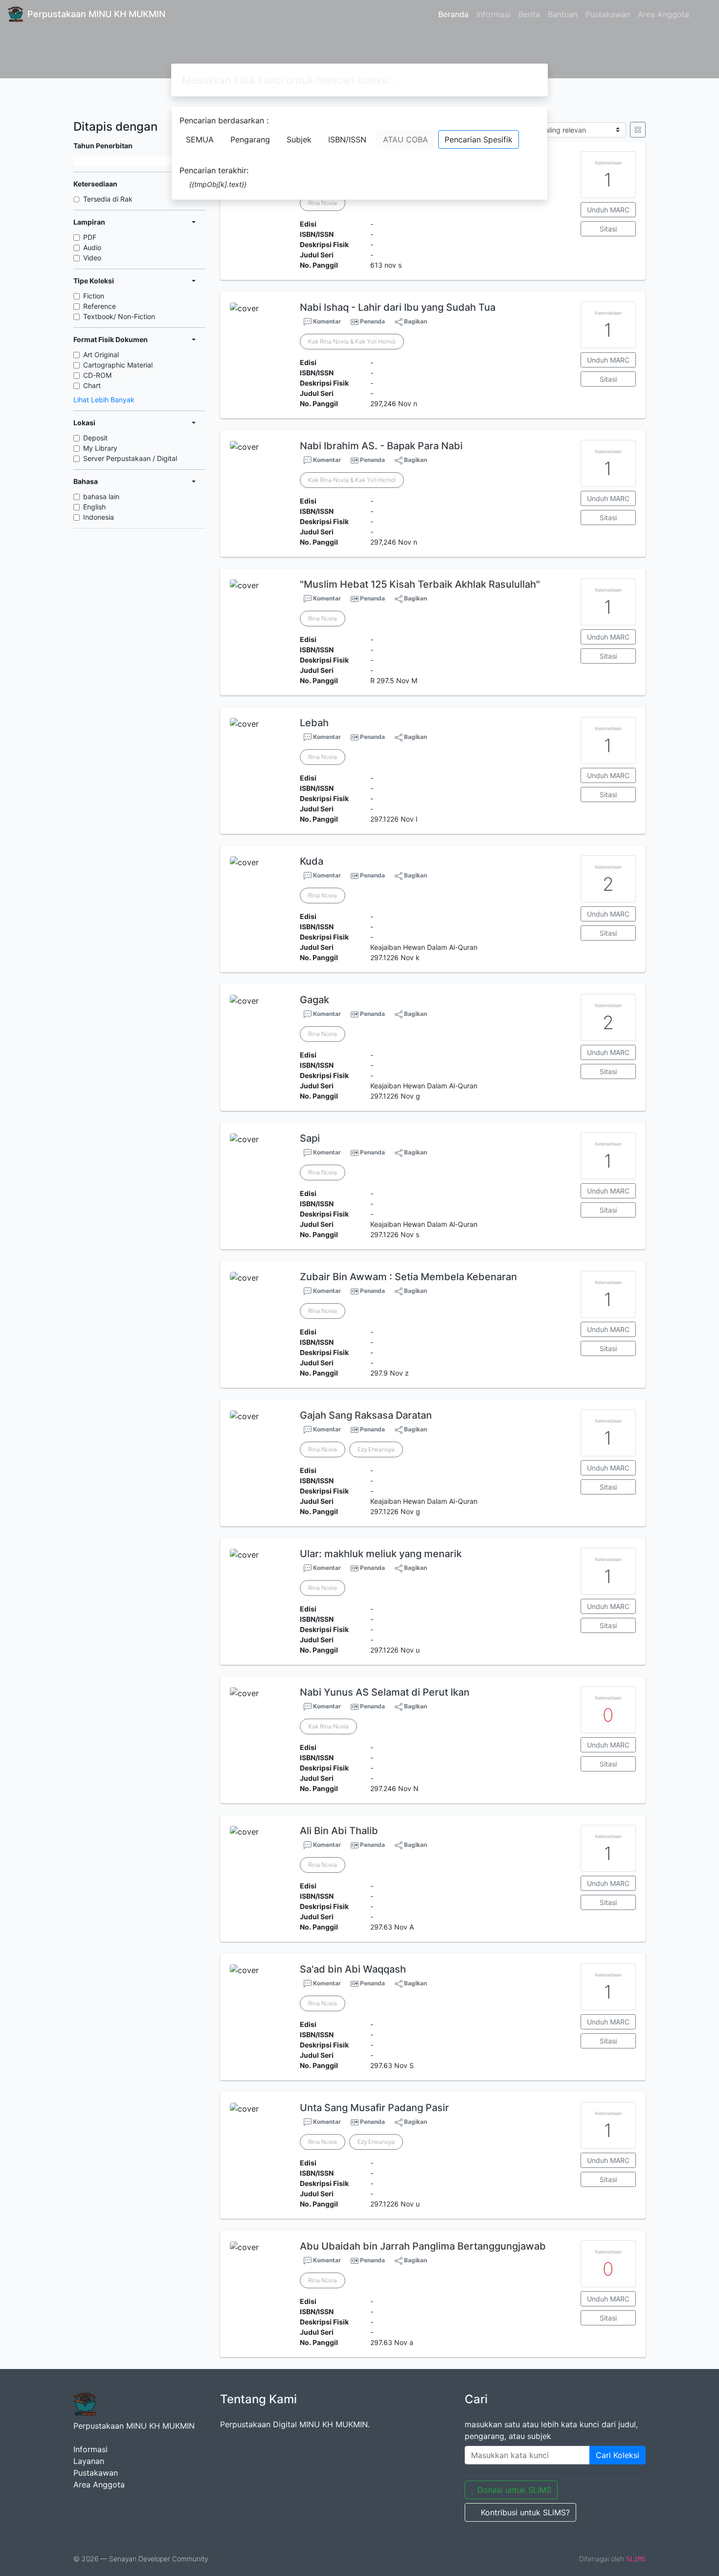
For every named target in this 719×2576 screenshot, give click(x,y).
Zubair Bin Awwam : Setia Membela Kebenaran (408, 1277)
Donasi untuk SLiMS (514, 2490)
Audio (92, 247)
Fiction (94, 296)
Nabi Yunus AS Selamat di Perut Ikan (385, 1692)
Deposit (95, 438)
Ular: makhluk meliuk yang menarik (381, 1554)
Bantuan (563, 14)
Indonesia (99, 517)
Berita (529, 14)
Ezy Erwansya (376, 1449)
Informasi (494, 14)
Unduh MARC (608, 210)
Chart (92, 385)
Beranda (453, 14)
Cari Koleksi (618, 2455)
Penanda (372, 321)
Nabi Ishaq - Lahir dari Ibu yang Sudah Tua (398, 307)
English (94, 507)
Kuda (312, 861)
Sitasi (608, 229)
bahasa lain (101, 496)
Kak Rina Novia (328, 1726)
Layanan (89, 2461)
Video (92, 258)
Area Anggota (663, 14)
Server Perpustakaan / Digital (130, 458)
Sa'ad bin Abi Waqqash (353, 1969)
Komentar (326, 321)
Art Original (101, 355)
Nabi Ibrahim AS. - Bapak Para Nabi (381, 446)
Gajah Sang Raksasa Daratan (366, 1415)
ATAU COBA (405, 139)
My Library (100, 448)
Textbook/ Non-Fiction (119, 316)
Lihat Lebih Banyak (104, 400)
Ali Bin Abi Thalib (339, 1831)
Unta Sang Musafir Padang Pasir (374, 2108)
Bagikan (415, 321)
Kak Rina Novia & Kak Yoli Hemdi (352, 341)
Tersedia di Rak (108, 199)
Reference (100, 306)
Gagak (315, 1000)
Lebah (314, 723)
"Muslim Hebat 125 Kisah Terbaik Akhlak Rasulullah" (420, 584)
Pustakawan (608, 14)
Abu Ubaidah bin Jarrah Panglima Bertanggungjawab (423, 2246)
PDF (90, 237)
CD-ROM (97, 375)
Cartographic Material (118, 365)
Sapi (310, 1138)
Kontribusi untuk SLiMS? (525, 2512)
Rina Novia (323, 203)
